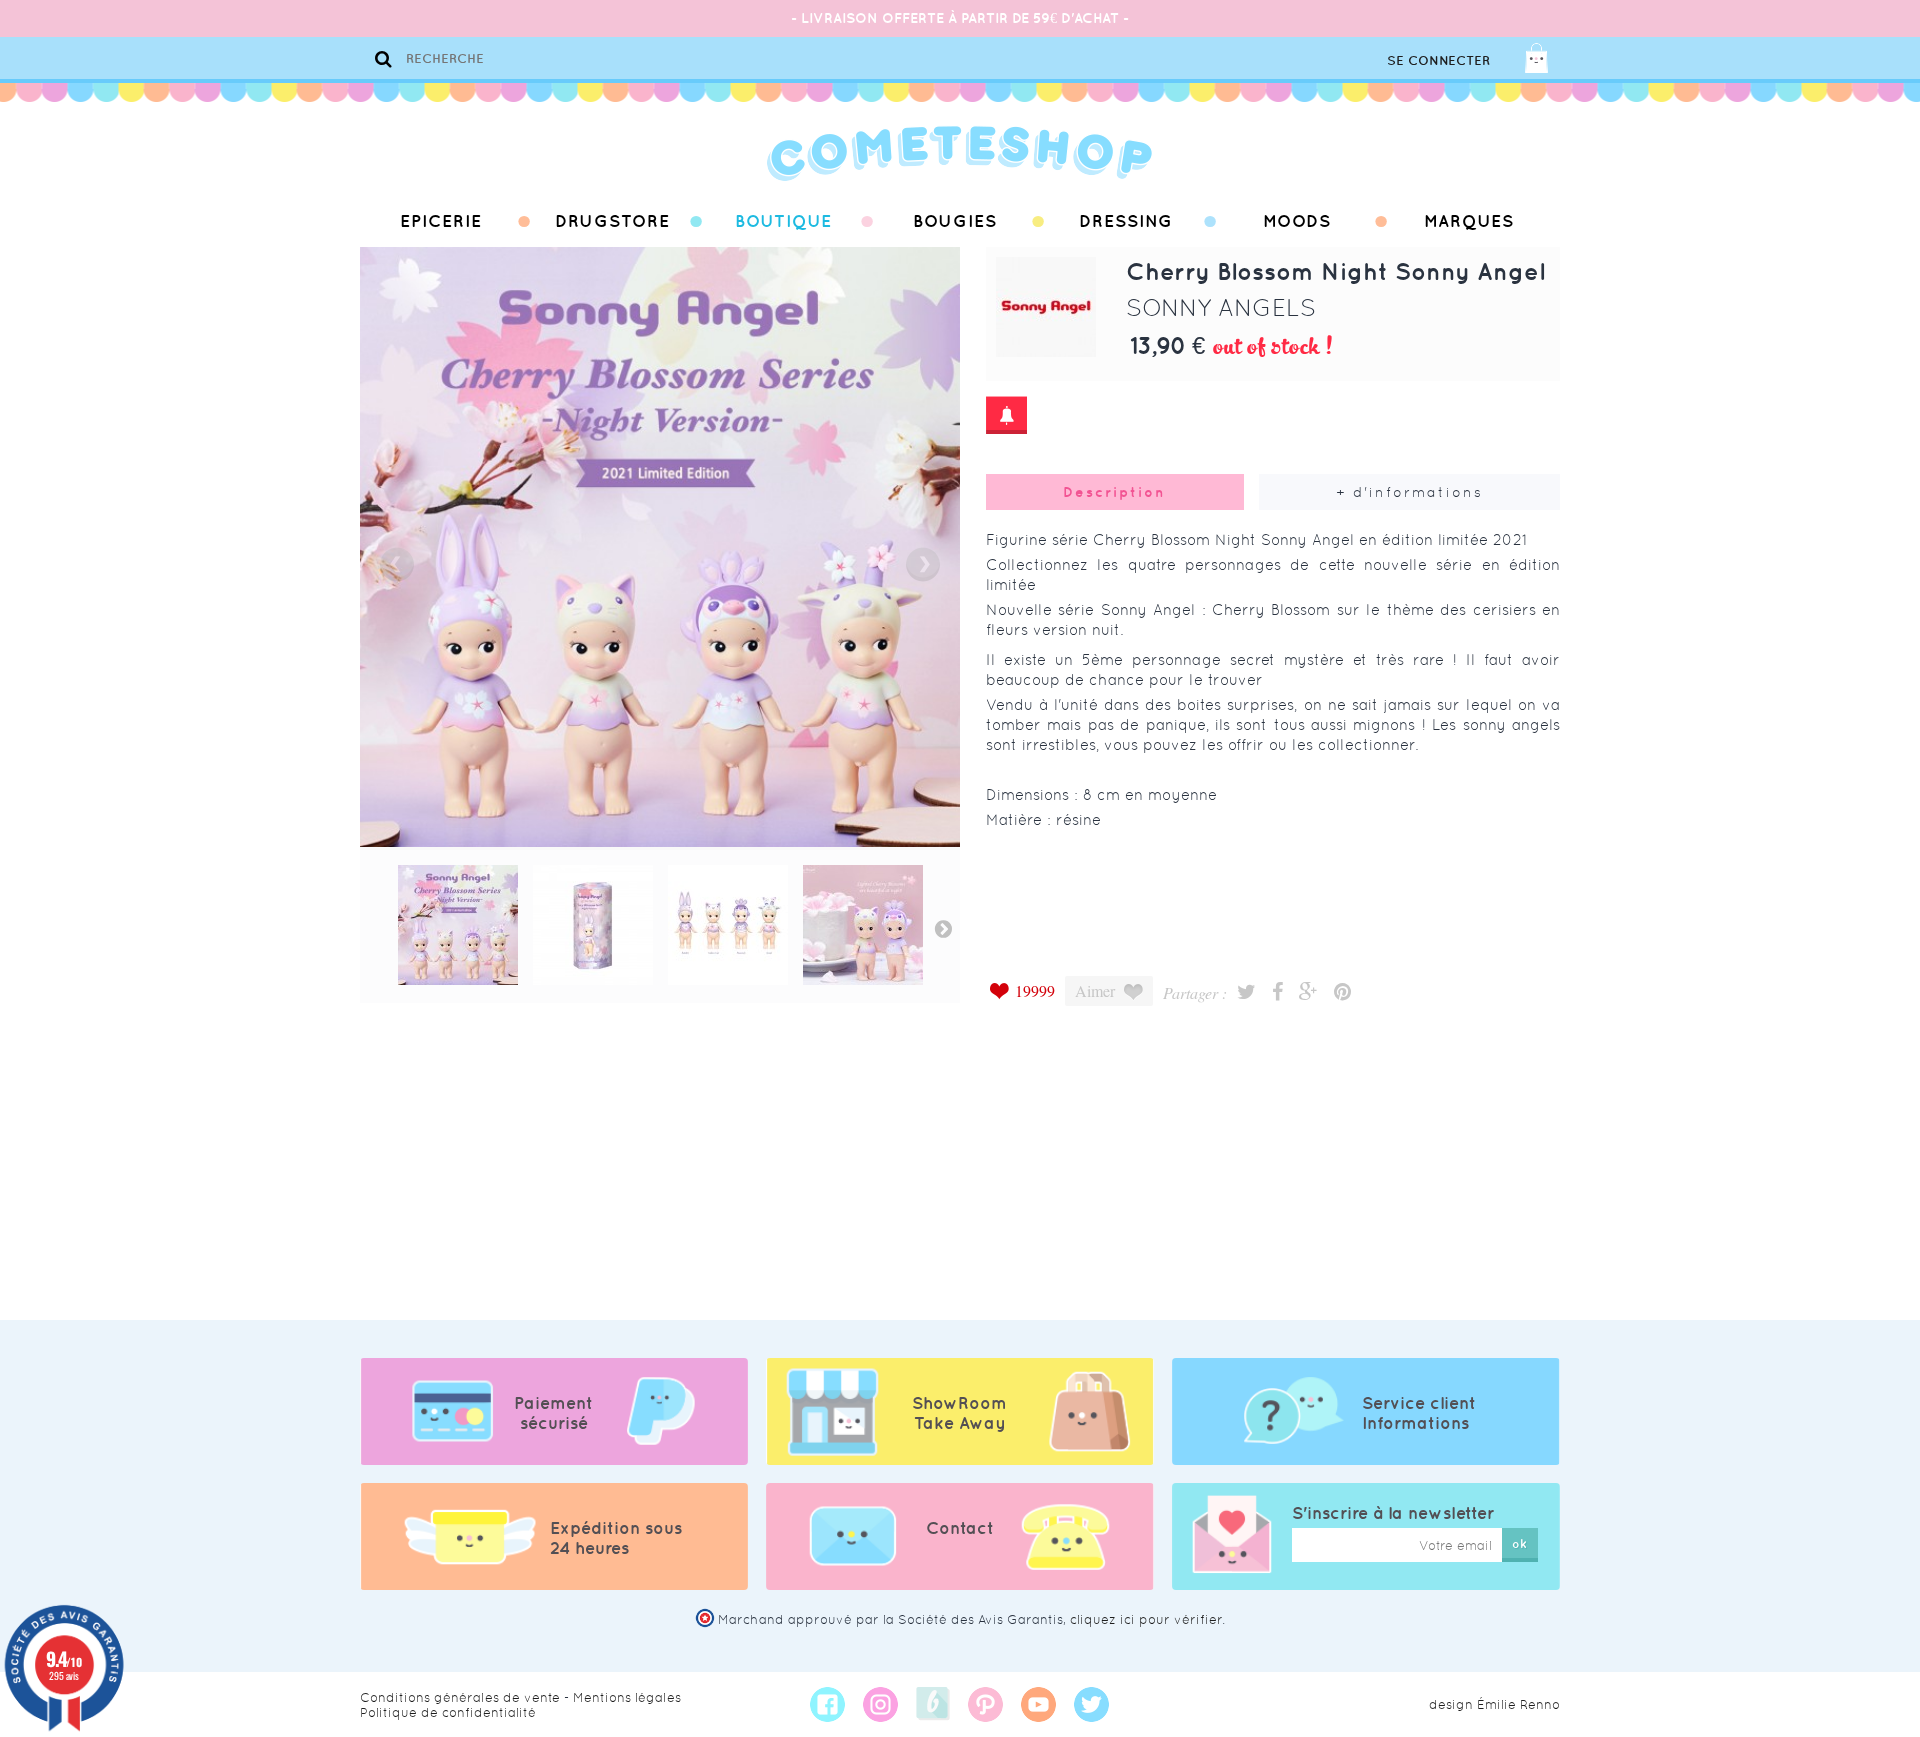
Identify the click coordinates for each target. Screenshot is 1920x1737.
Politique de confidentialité (448, 1712)
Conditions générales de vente (460, 1697)
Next (943, 928)
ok (1519, 1543)
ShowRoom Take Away (959, 1413)
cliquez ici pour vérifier (1146, 1619)
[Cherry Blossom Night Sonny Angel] (458, 925)
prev (397, 564)
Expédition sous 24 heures (616, 1538)
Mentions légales (627, 1697)
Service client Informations (1419, 1413)
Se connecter (1438, 60)
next (923, 564)
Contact (960, 1528)
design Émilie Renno (1494, 1704)
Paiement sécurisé (553, 1413)
